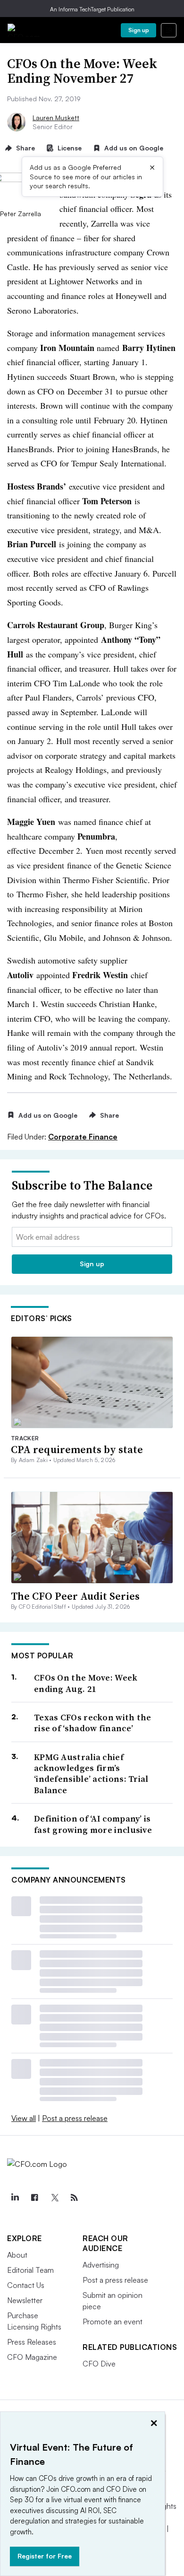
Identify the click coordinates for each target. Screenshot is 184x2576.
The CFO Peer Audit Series (75, 1596)
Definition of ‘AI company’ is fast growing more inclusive (93, 1824)
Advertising (101, 2265)
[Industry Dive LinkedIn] (15, 2198)
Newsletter (25, 2300)
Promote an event (113, 2322)
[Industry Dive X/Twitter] (54, 2198)
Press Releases (32, 2342)
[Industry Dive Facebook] (34, 2198)
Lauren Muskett (56, 118)
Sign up (139, 30)
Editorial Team (30, 2270)
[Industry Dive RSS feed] (74, 2198)
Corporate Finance (83, 1137)
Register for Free (45, 2556)
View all (24, 2118)
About (17, 2255)
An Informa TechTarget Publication (92, 9)
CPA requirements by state (77, 1449)
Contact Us (26, 2285)
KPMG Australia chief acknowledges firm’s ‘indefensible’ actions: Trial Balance (91, 1774)
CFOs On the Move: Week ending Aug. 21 (86, 1683)
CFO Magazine (32, 2357)
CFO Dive (99, 2364)
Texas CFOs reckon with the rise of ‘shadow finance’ (93, 1723)
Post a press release (75, 2118)
